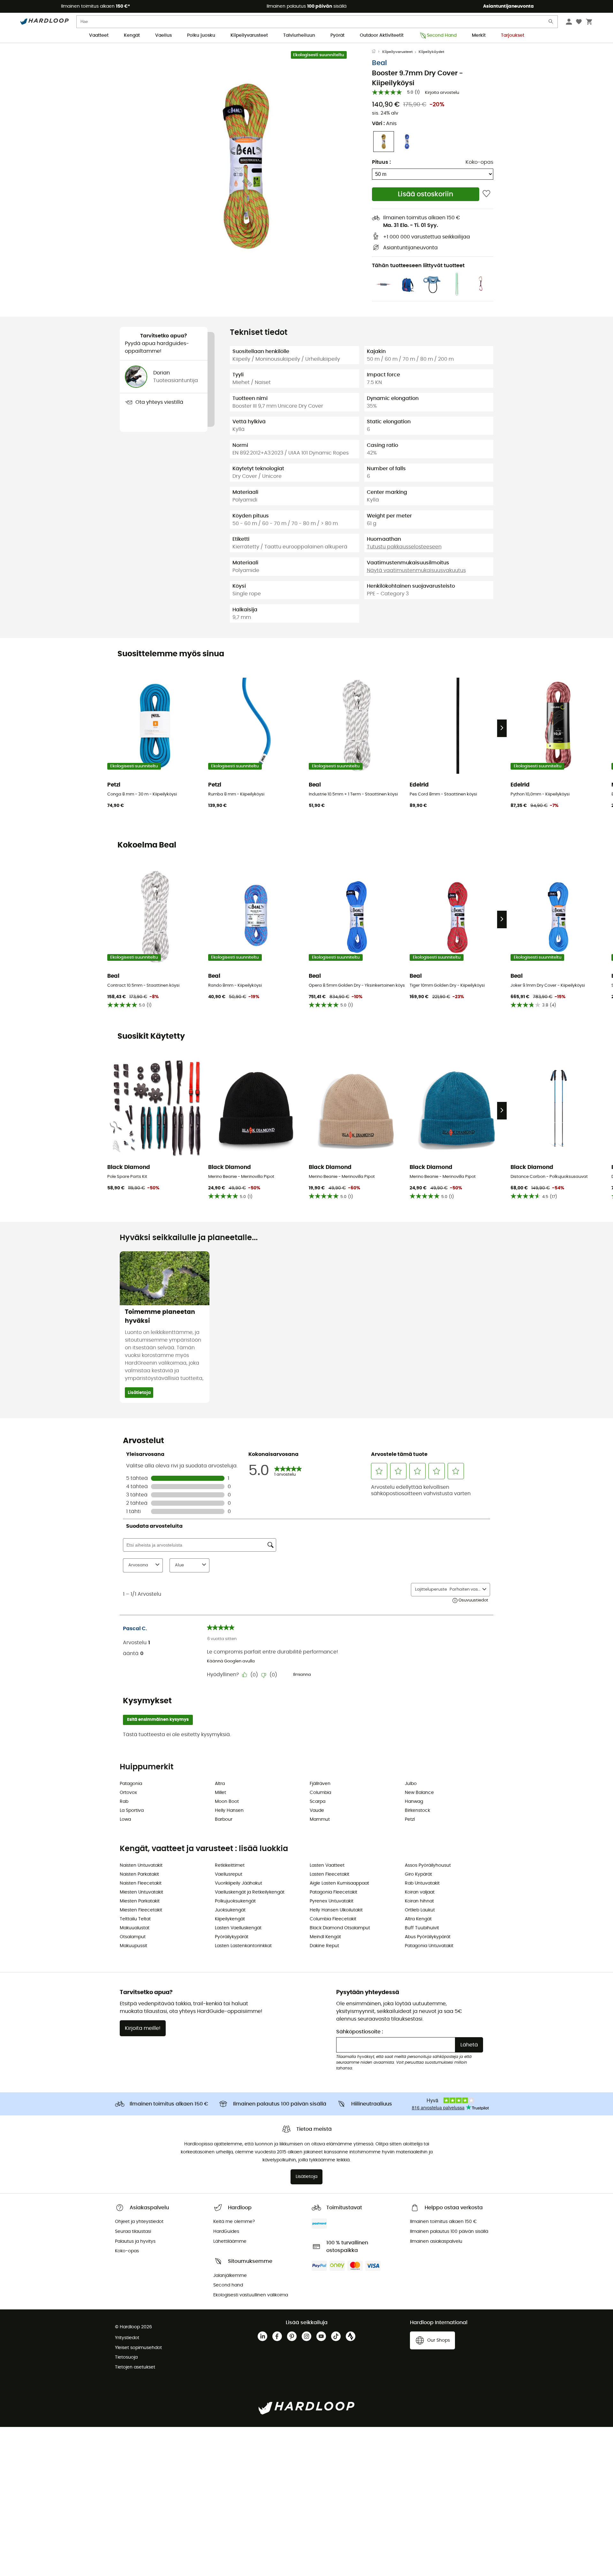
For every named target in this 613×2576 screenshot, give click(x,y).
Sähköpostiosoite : (360, 2032)
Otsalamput (133, 1937)
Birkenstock (417, 1811)
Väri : (384, 124)
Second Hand (442, 35)
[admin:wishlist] (486, 194)
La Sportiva (132, 1811)
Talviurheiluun (299, 35)
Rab (124, 1802)
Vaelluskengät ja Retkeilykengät (250, 1892)
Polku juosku (201, 35)
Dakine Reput (324, 1946)
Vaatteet (99, 35)
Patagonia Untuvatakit (429, 1946)
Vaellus (163, 35)
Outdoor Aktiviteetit (382, 35)
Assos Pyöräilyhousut (428, 1865)
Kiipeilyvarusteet (249, 35)
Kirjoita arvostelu (442, 93)
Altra (220, 1784)
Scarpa (318, 1802)
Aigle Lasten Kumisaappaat (339, 1883)
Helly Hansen (229, 1811)
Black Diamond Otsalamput (340, 1928)
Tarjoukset (513, 35)
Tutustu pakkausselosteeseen (404, 547)
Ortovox (128, 1793)
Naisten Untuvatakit (141, 1865)
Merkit (479, 35)
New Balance (419, 1793)
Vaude (317, 1811)
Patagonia (131, 1784)
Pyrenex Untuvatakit (332, 1901)
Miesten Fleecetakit (141, 1910)
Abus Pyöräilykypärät (428, 1937)
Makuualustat (135, 1928)
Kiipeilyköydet (431, 52)
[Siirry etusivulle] (377, 52)
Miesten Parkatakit (140, 1901)
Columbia (320, 1793)
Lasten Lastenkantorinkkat (243, 1946)
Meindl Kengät (325, 1937)
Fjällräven (320, 1784)
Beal (379, 63)
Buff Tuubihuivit (422, 1928)
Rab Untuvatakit (422, 1883)
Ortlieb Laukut (420, 1910)
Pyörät (337, 35)
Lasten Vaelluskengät (238, 1928)
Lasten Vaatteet (327, 1865)
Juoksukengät (230, 1910)
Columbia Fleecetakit (333, 1919)
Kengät (132, 35)
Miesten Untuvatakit (141, 1892)
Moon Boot (227, 1802)
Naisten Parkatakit (139, 1874)
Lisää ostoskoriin (426, 194)
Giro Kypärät (418, 1874)
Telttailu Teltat (135, 1919)
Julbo (411, 1784)
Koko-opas (479, 162)
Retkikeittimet (230, 1865)
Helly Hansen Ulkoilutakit (336, 1910)
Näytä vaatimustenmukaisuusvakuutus (416, 570)
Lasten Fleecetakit (329, 1874)
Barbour (224, 1819)
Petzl (410, 1819)
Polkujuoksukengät (235, 1901)
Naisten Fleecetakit (141, 1883)
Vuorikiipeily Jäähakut (238, 1883)
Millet (220, 1793)
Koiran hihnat (419, 1901)
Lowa (125, 1819)
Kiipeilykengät (230, 1919)
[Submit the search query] (551, 23)
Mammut (320, 1819)
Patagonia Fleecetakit (333, 1892)
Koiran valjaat (420, 1892)
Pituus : (381, 162)
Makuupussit (133, 1946)
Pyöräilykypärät (232, 1937)
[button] (246, 166)
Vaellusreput (229, 1874)
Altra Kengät (418, 1919)
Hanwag (414, 1802)
